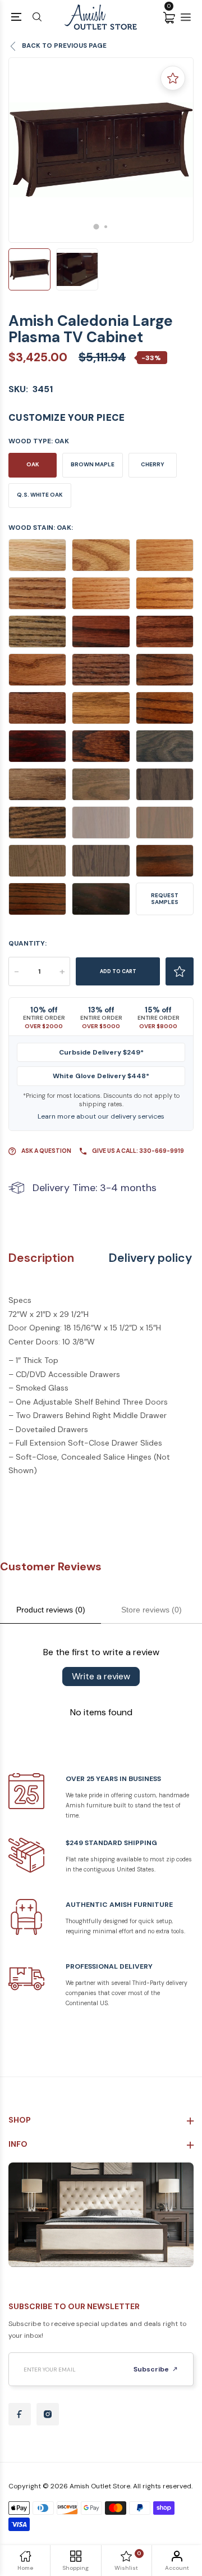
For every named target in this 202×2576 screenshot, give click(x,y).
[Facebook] (20, 2414)
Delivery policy (150, 1258)
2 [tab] (106, 227)
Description (41, 1258)
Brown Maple (93, 464)
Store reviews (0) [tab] (151, 1610)
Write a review (101, 1676)
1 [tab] (97, 226)
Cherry (153, 464)
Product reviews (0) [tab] (51, 1610)
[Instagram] (48, 2414)
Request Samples (165, 899)
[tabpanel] (101, 150)
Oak (33, 464)
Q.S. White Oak (40, 495)
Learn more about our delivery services (101, 1116)
